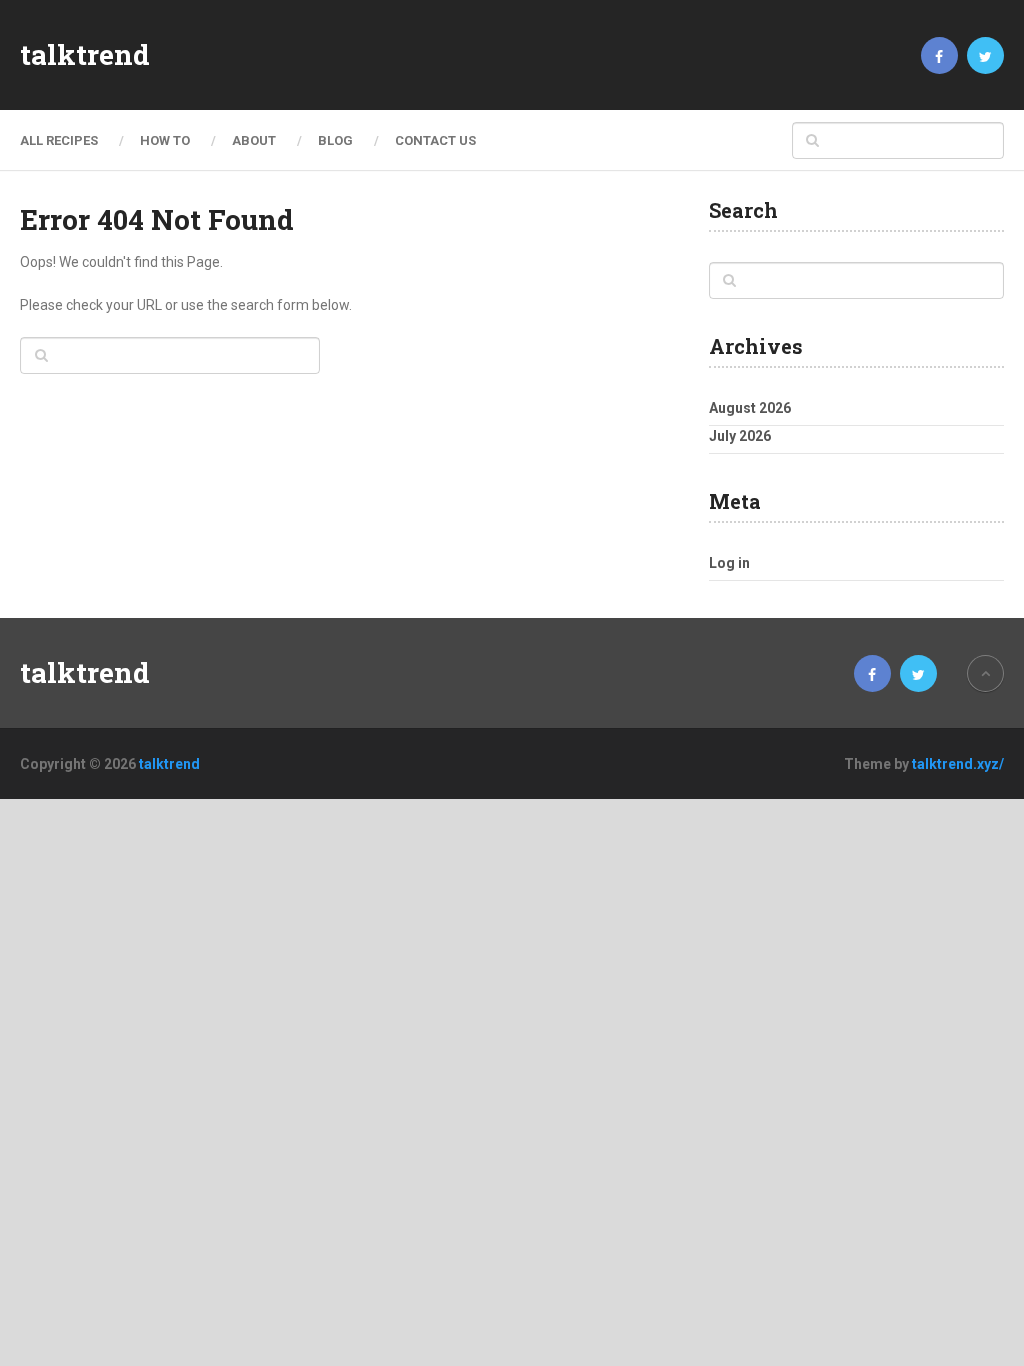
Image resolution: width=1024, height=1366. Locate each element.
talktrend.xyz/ (958, 764)
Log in (729, 563)
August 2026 (750, 408)
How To (165, 140)
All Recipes (59, 140)
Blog (335, 140)
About (254, 140)
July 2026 (740, 436)
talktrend (85, 55)
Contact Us (435, 140)
